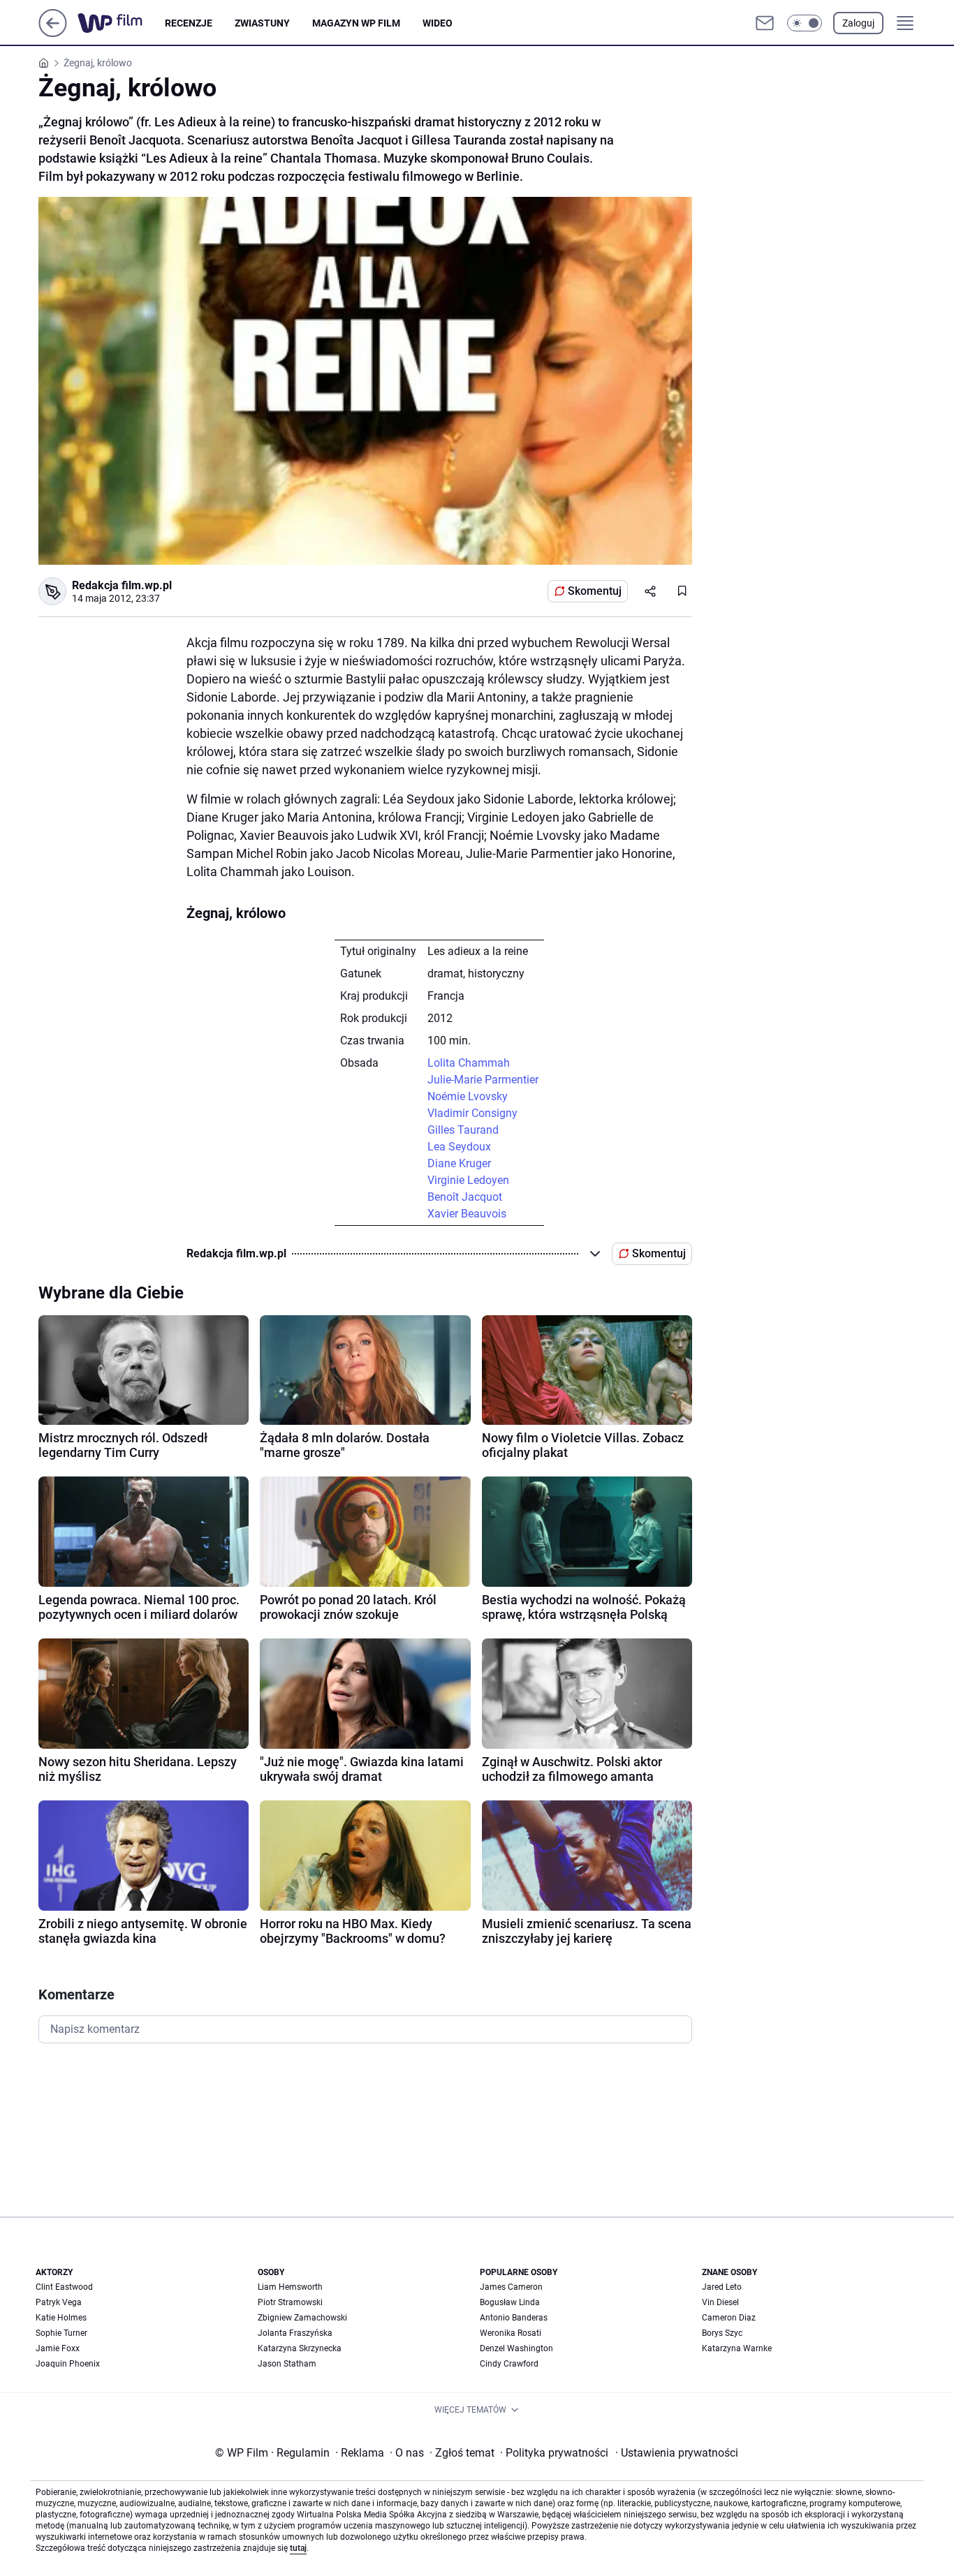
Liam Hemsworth (290, 2287)
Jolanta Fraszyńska (295, 2333)
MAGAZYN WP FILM (356, 23)
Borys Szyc (722, 2333)
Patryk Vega (59, 2302)
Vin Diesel (720, 2302)
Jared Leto (722, 2287)
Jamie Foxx (58, 2348)
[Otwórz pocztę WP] (765, 23)
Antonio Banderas (514, 2318)
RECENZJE (189, 23)
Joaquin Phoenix (68, 2364)
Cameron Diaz (729, 2318)
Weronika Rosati (511, 2333)
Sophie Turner (61, 2333)
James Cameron (511, 2287)
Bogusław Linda (510, 2302)
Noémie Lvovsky (468, 1096)
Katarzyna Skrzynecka (300, 2348)
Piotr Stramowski (290, 2302)
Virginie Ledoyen (468, 1180)
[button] (805, 23)
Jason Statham (287, 2364)
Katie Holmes (61, 2318)
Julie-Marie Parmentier (483, 1080)
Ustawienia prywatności (677, 2453)
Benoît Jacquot (465, 1197)
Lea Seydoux (459, 1147)
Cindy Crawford (509, 2364)
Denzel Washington (516, 2348)
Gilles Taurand (463, 1130)
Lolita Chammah (469, 1063)
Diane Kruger (459, 1163)
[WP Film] (121, 23)
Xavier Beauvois (467, 1214)
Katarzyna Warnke (737, 2348)
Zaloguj (858, 23)
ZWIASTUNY (262, 23)
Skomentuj (595, 591)
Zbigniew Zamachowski (302, 2318)
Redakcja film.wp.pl (122, 585)
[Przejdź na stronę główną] (53, 33)
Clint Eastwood (64, 2287)
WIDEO (438, 23)
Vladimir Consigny (472, 1113)
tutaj (298, 2548)
